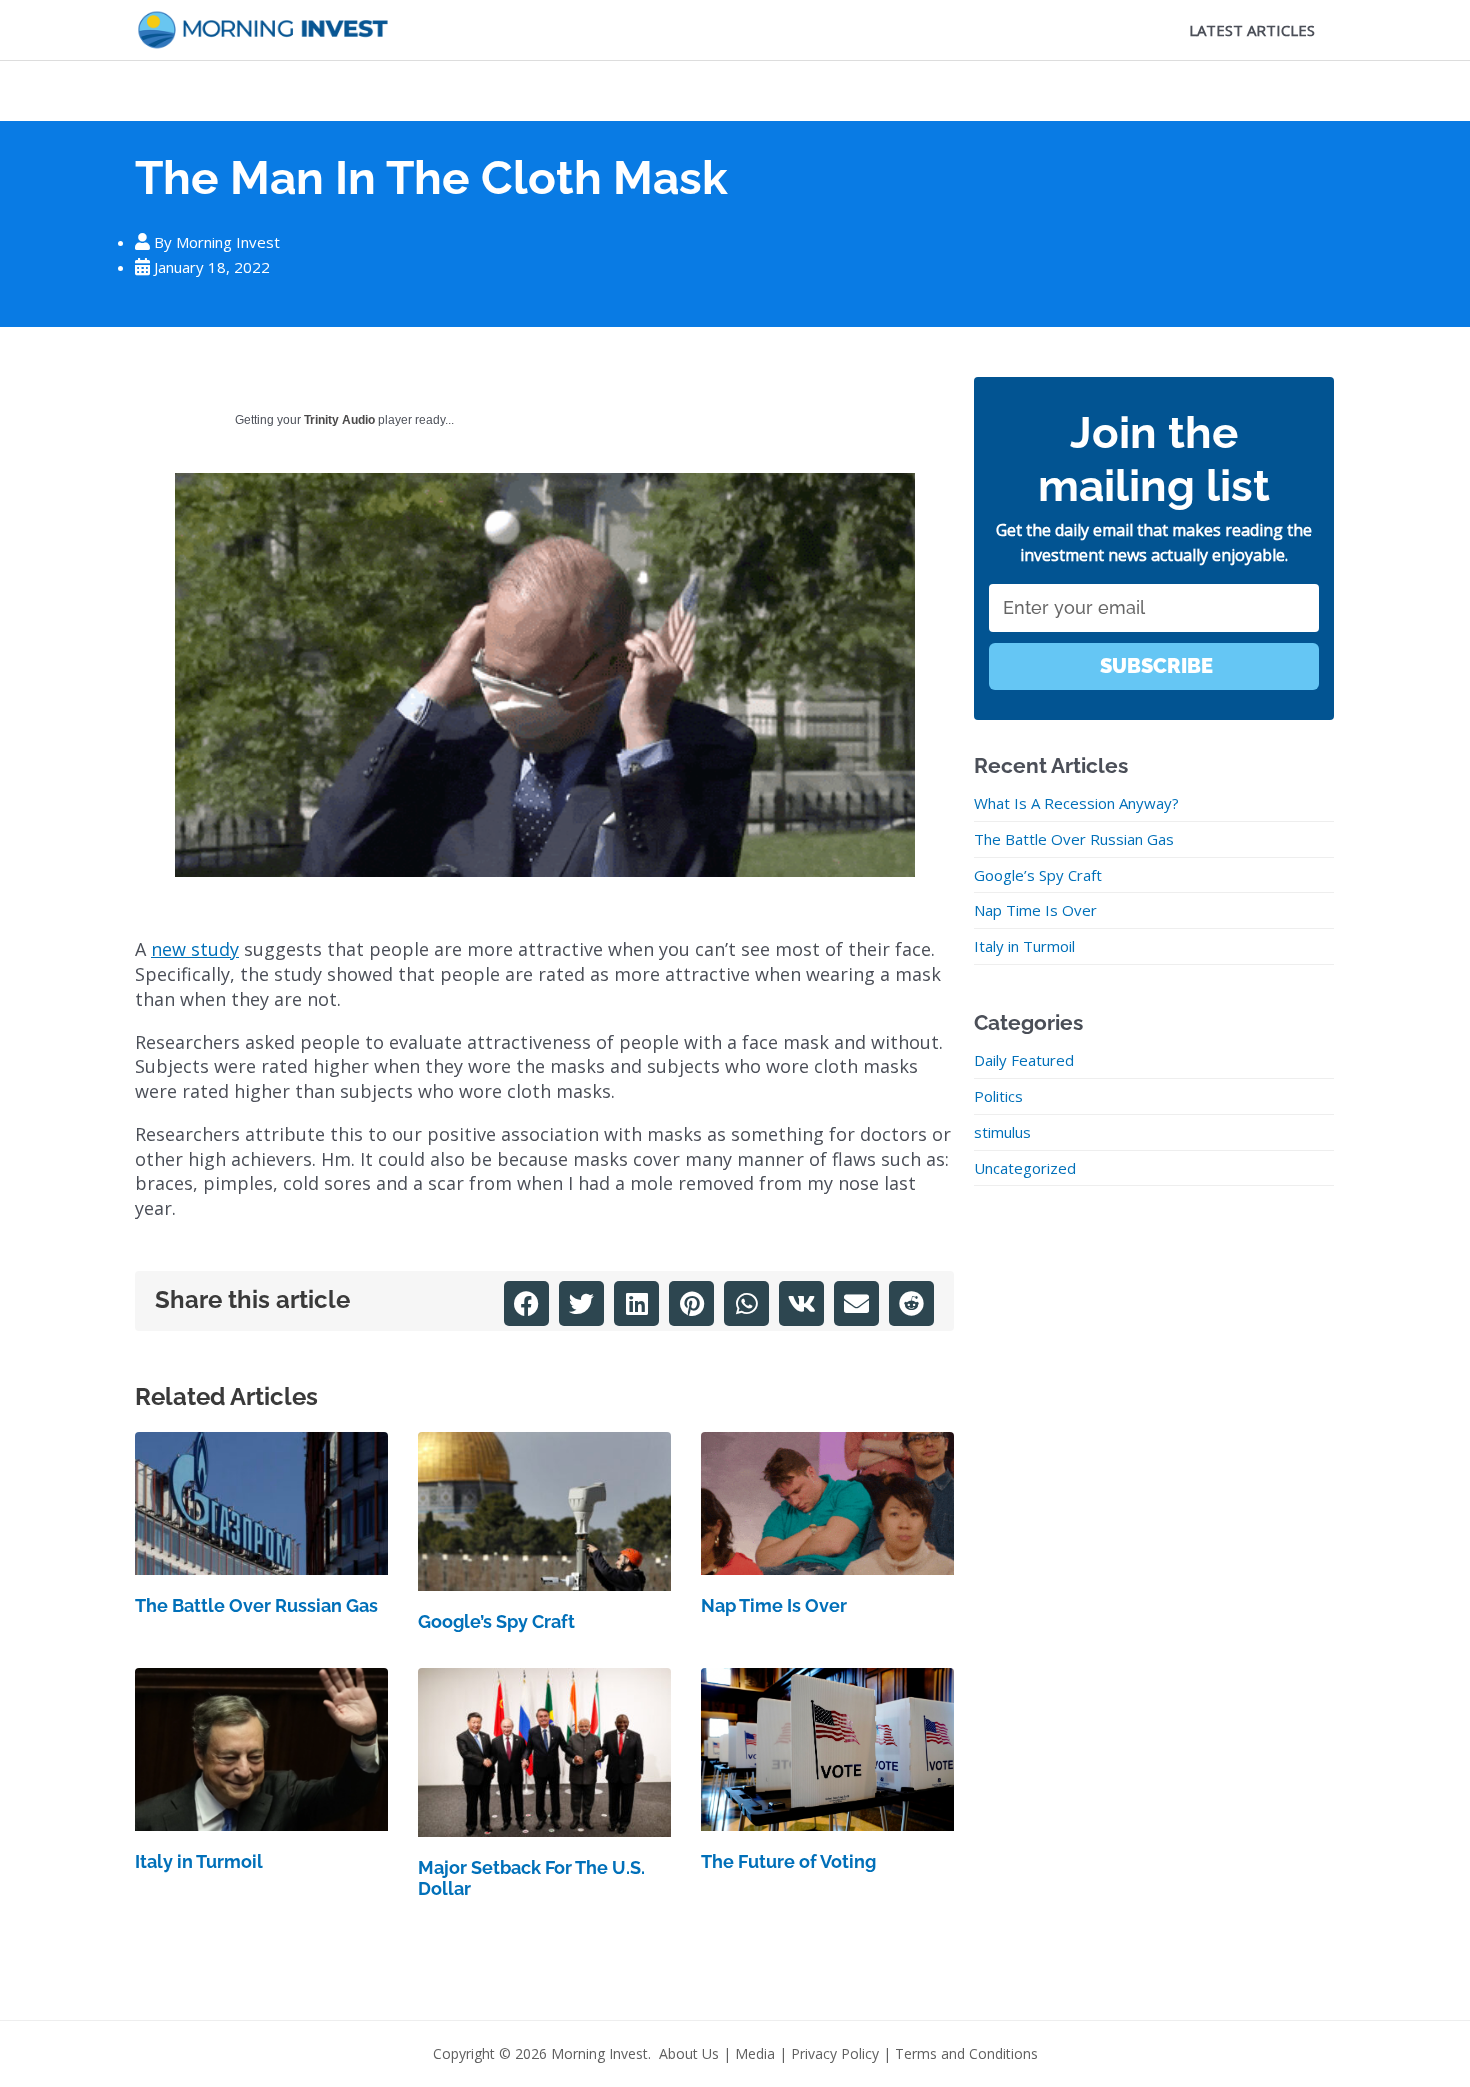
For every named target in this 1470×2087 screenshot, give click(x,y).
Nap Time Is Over (774, 1605)
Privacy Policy (835, 2053)
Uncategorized (1025, 1168)
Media (755, 2053)
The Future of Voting (788, 1861)
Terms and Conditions (966, 2053)
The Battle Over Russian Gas (256, 1605)
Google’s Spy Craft (496, 1621)
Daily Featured (1024, 1060)
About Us (689, 2053)
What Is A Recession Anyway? (1076, 803)
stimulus (1002, 1132)
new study (195, 949)
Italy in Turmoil (199, 1861)
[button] (526, 1303)
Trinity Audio (339, 420)
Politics (998, 1096)
